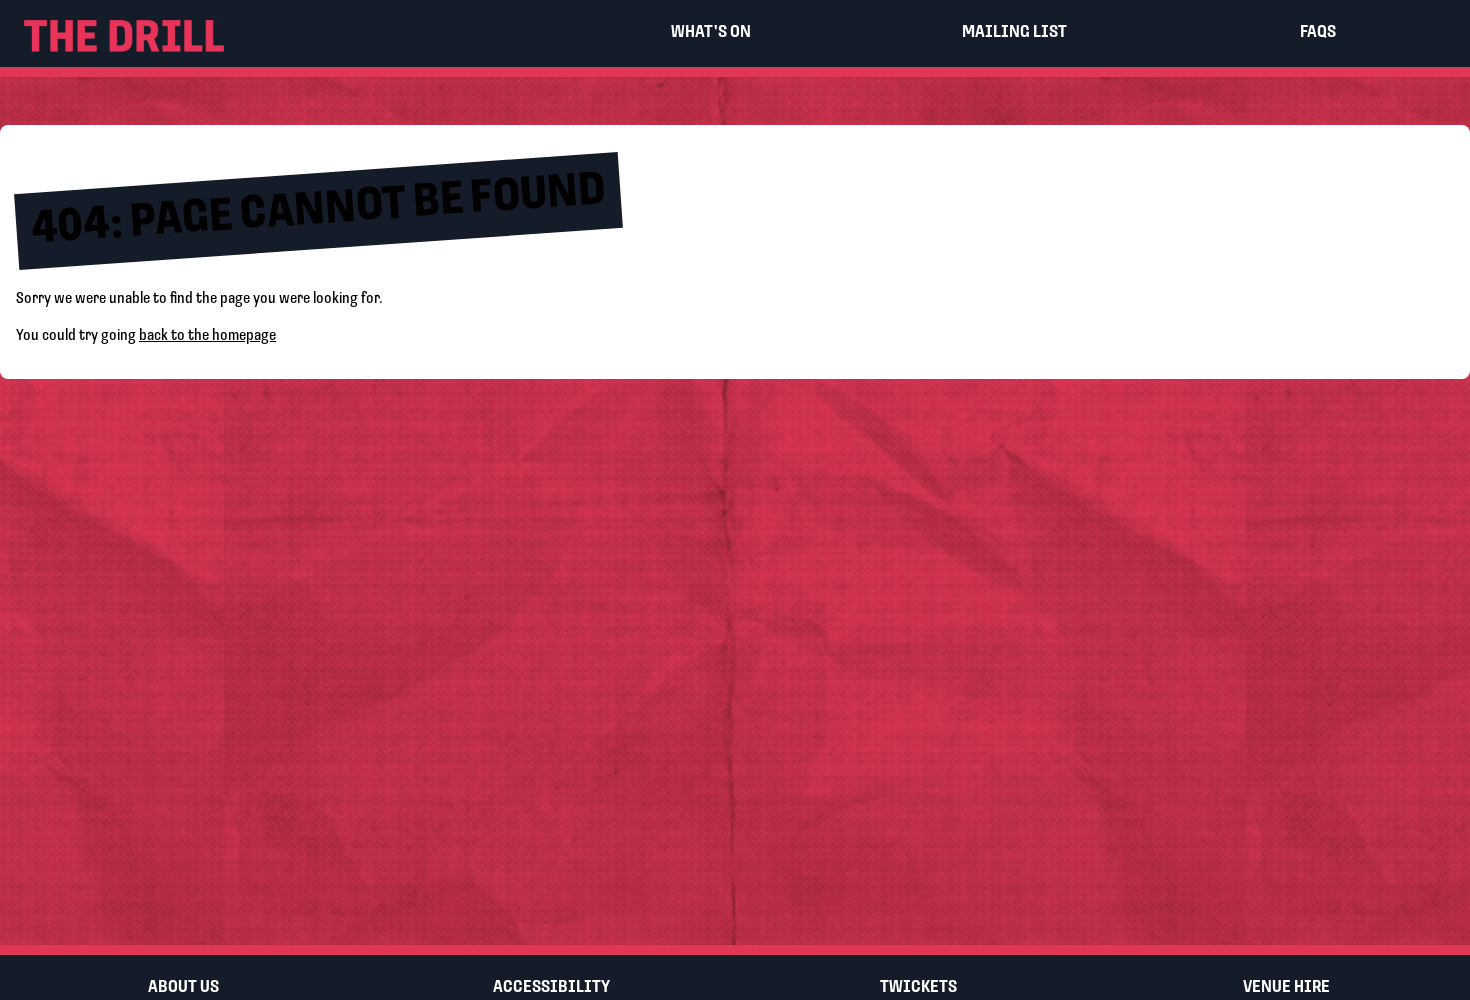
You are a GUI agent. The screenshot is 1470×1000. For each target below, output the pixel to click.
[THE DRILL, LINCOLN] (279, 33)
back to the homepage (207, 336)
